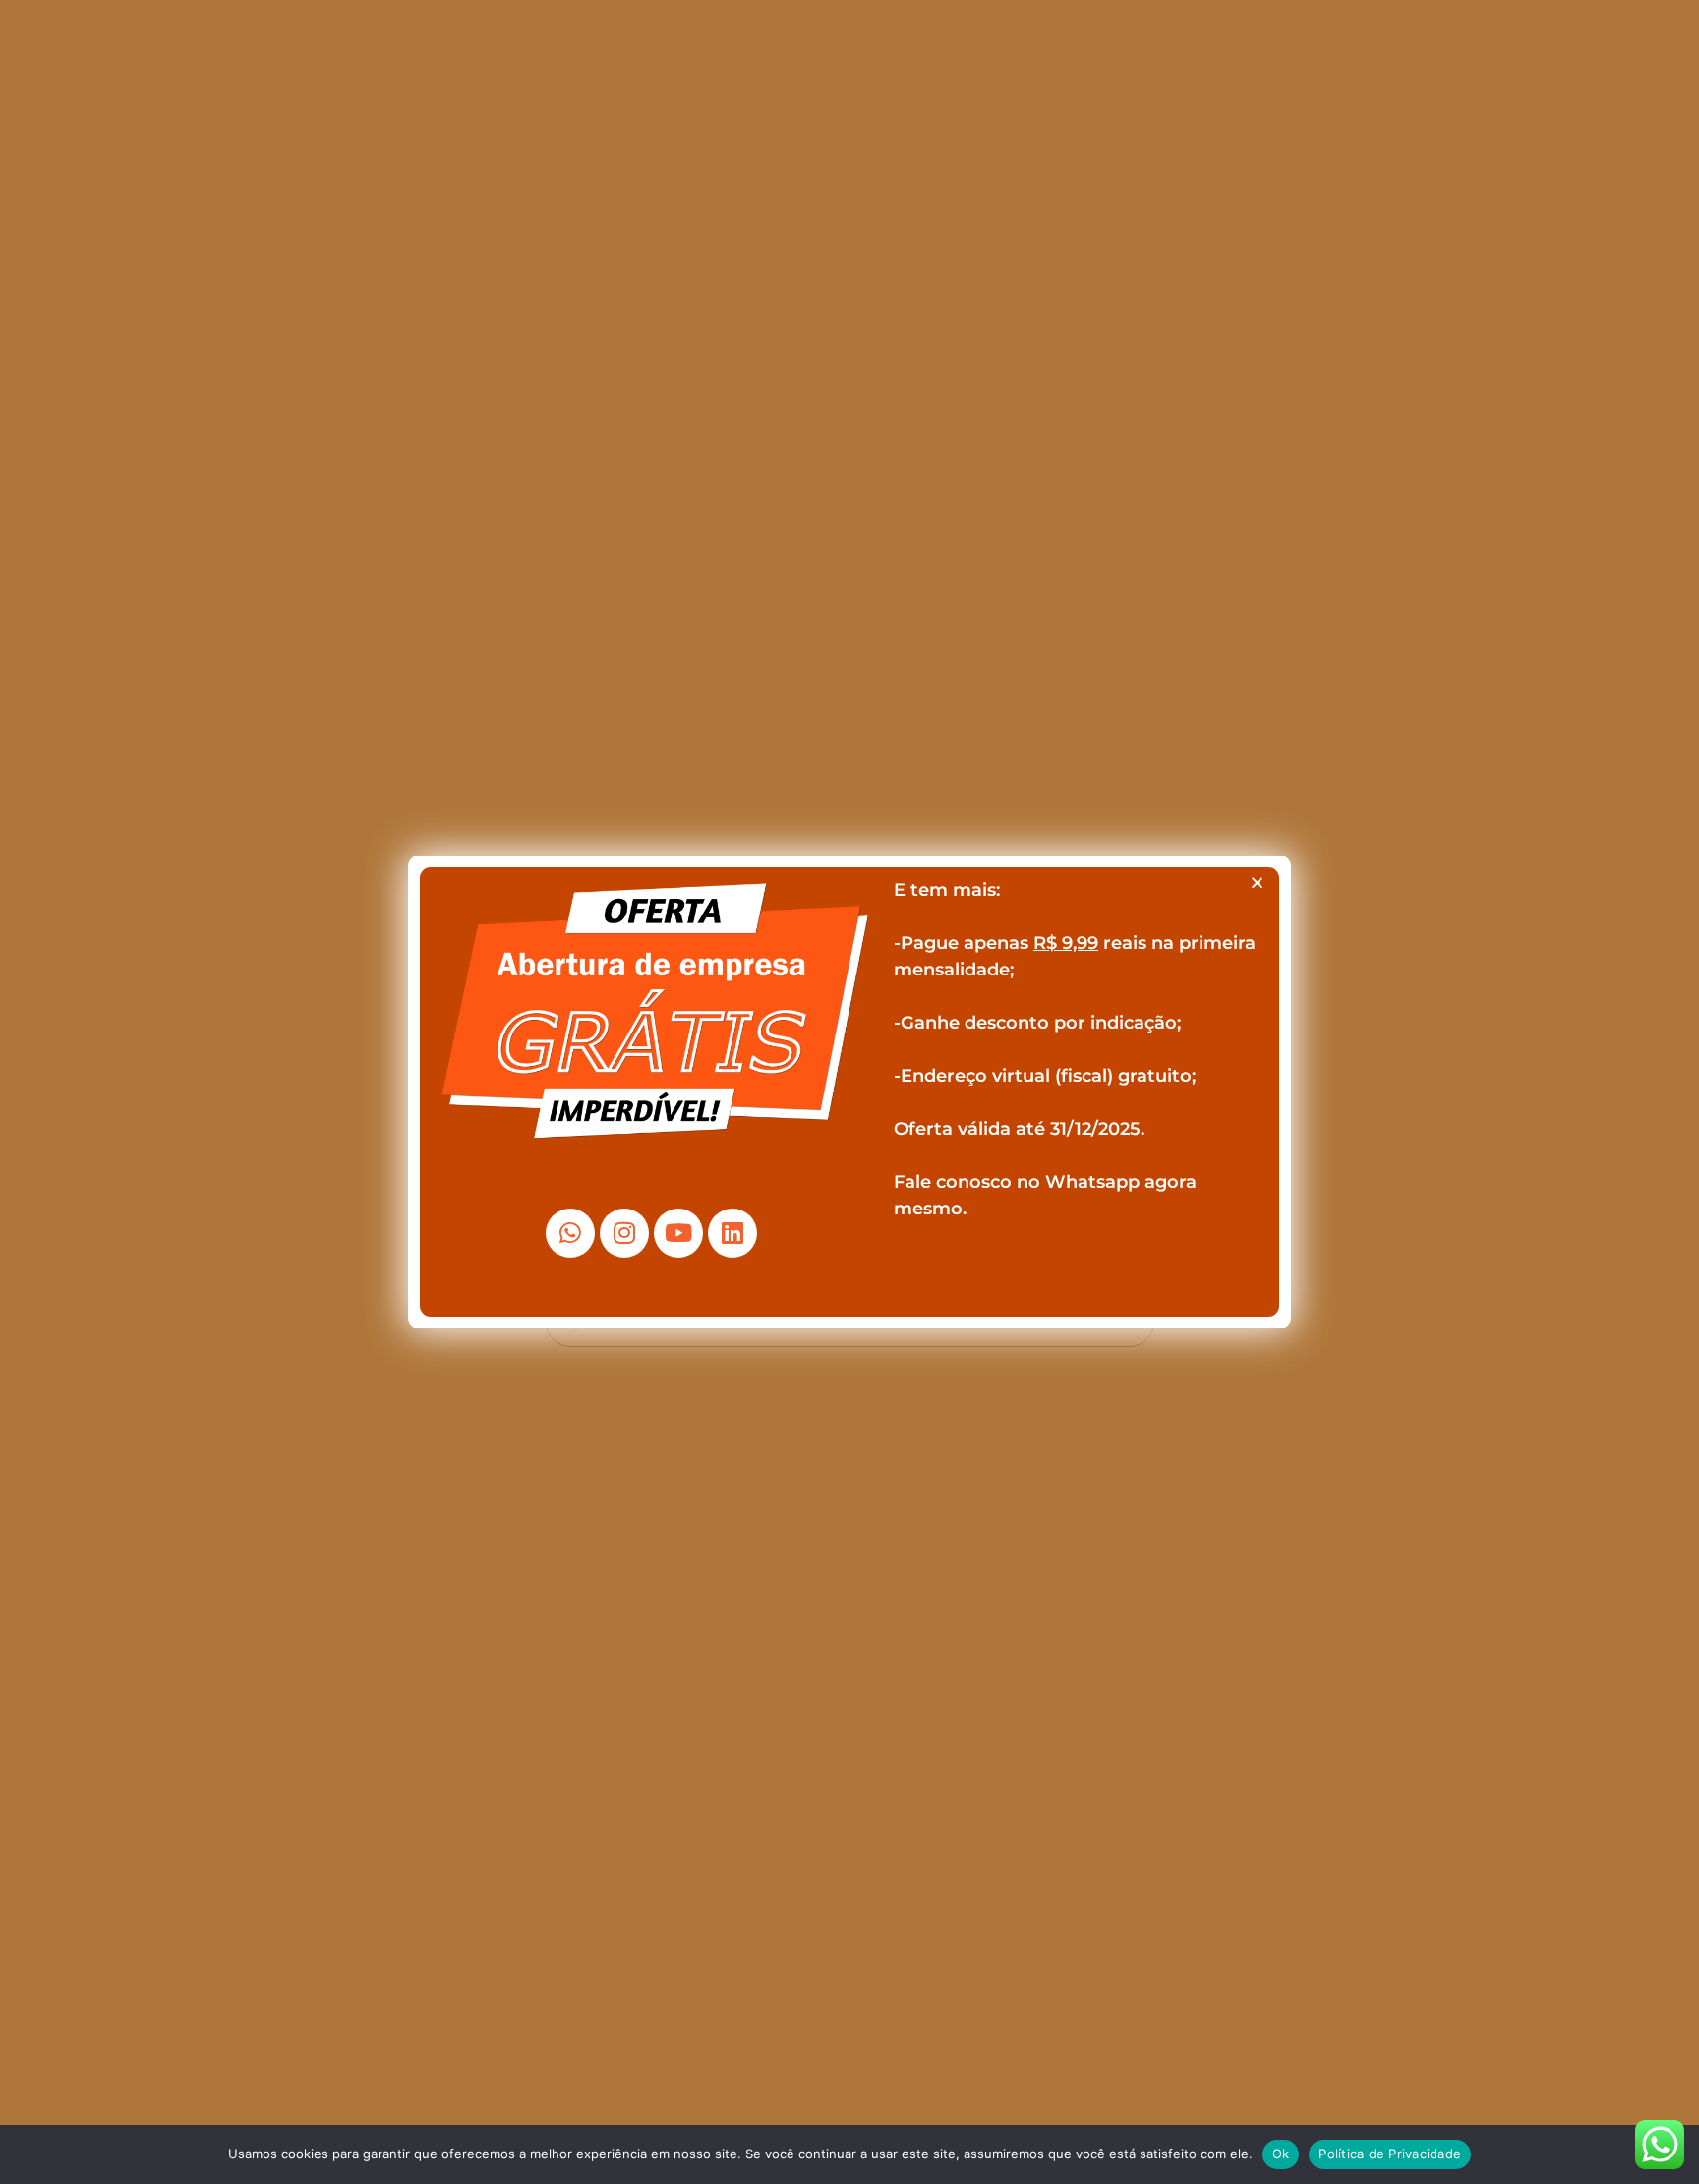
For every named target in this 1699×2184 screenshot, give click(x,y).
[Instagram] (624, 1233)
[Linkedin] (732, 1233)
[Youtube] (678, 1233)
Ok (1281, 2154)
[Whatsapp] (570, 1233)
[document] (849, 1092)
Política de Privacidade (1390, 2154)
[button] (1257, 883)
